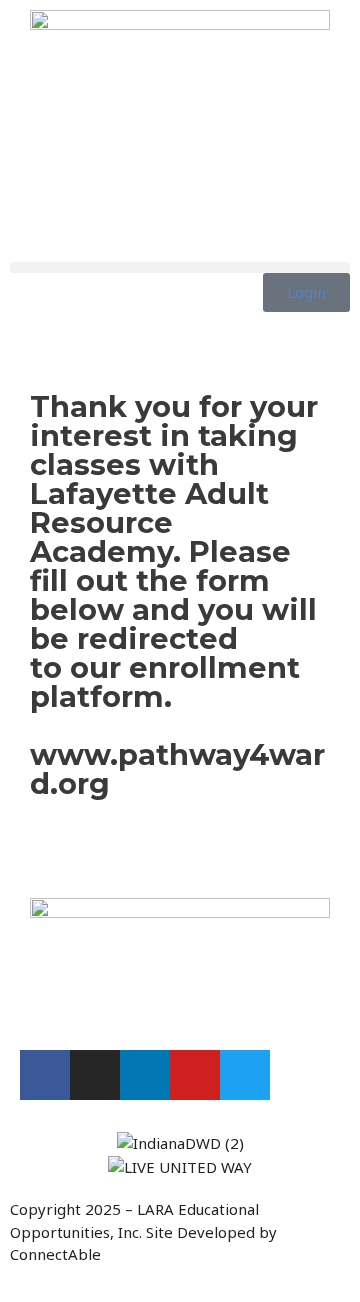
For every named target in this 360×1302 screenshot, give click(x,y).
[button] (180, 267)
